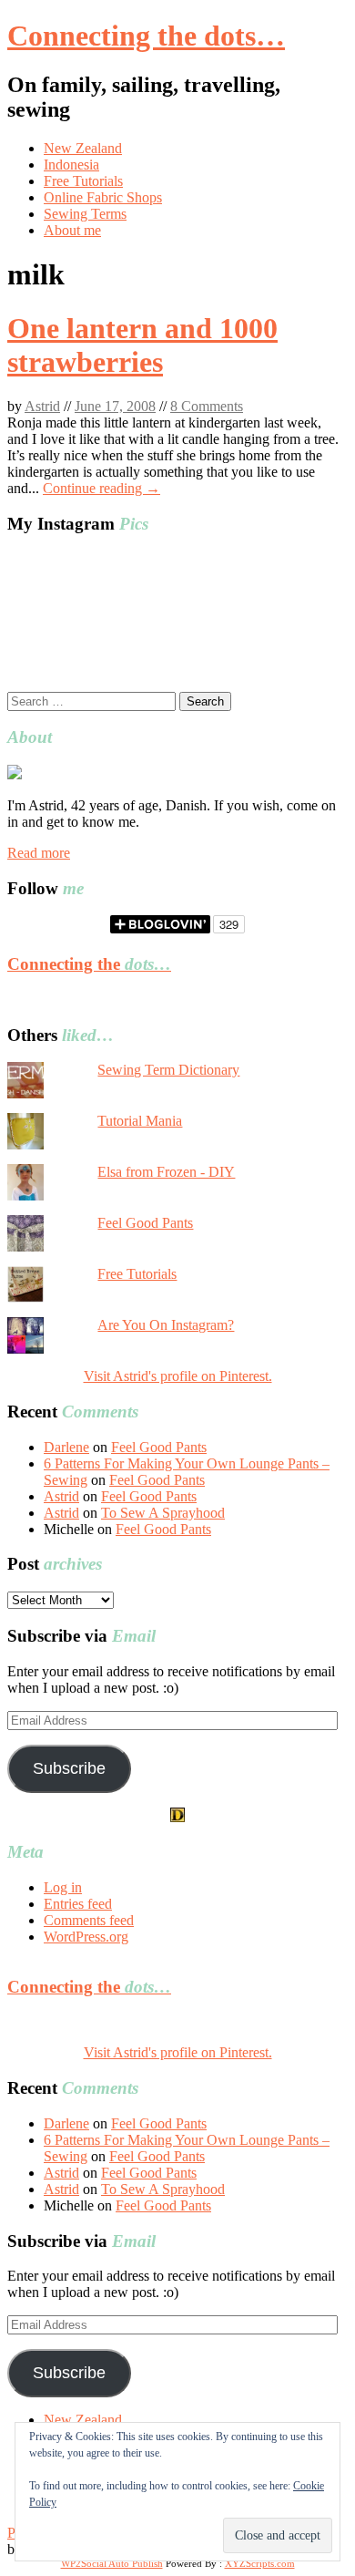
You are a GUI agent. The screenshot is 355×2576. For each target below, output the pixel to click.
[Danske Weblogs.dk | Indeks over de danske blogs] (177, 1817)
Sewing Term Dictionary (168, 1070)
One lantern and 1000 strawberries (142, 345)
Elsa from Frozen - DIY (166, 1172)
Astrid (42, 406)
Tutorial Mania (140, 1121)
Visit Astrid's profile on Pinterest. (178, 1376)
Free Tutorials (83, 181)
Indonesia (71, 165)
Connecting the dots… (146, 36)
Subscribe (69, 1768)
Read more (39, 853)
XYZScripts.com (260, 2563)
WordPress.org (86, 1937)
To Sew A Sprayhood (163, 1513)
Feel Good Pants (145, 1223)
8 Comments (207, 406)
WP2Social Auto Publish (112, 2563)
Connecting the (89, 964)
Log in (63, 1887)
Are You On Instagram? (166, 1325)
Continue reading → (101, 488)
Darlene (66, 1447)
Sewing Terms (85, 214)
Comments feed (89, 1920)
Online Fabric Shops (103, 197)
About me (72, 230)
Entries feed (78, 1904)
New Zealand (83, 148)
